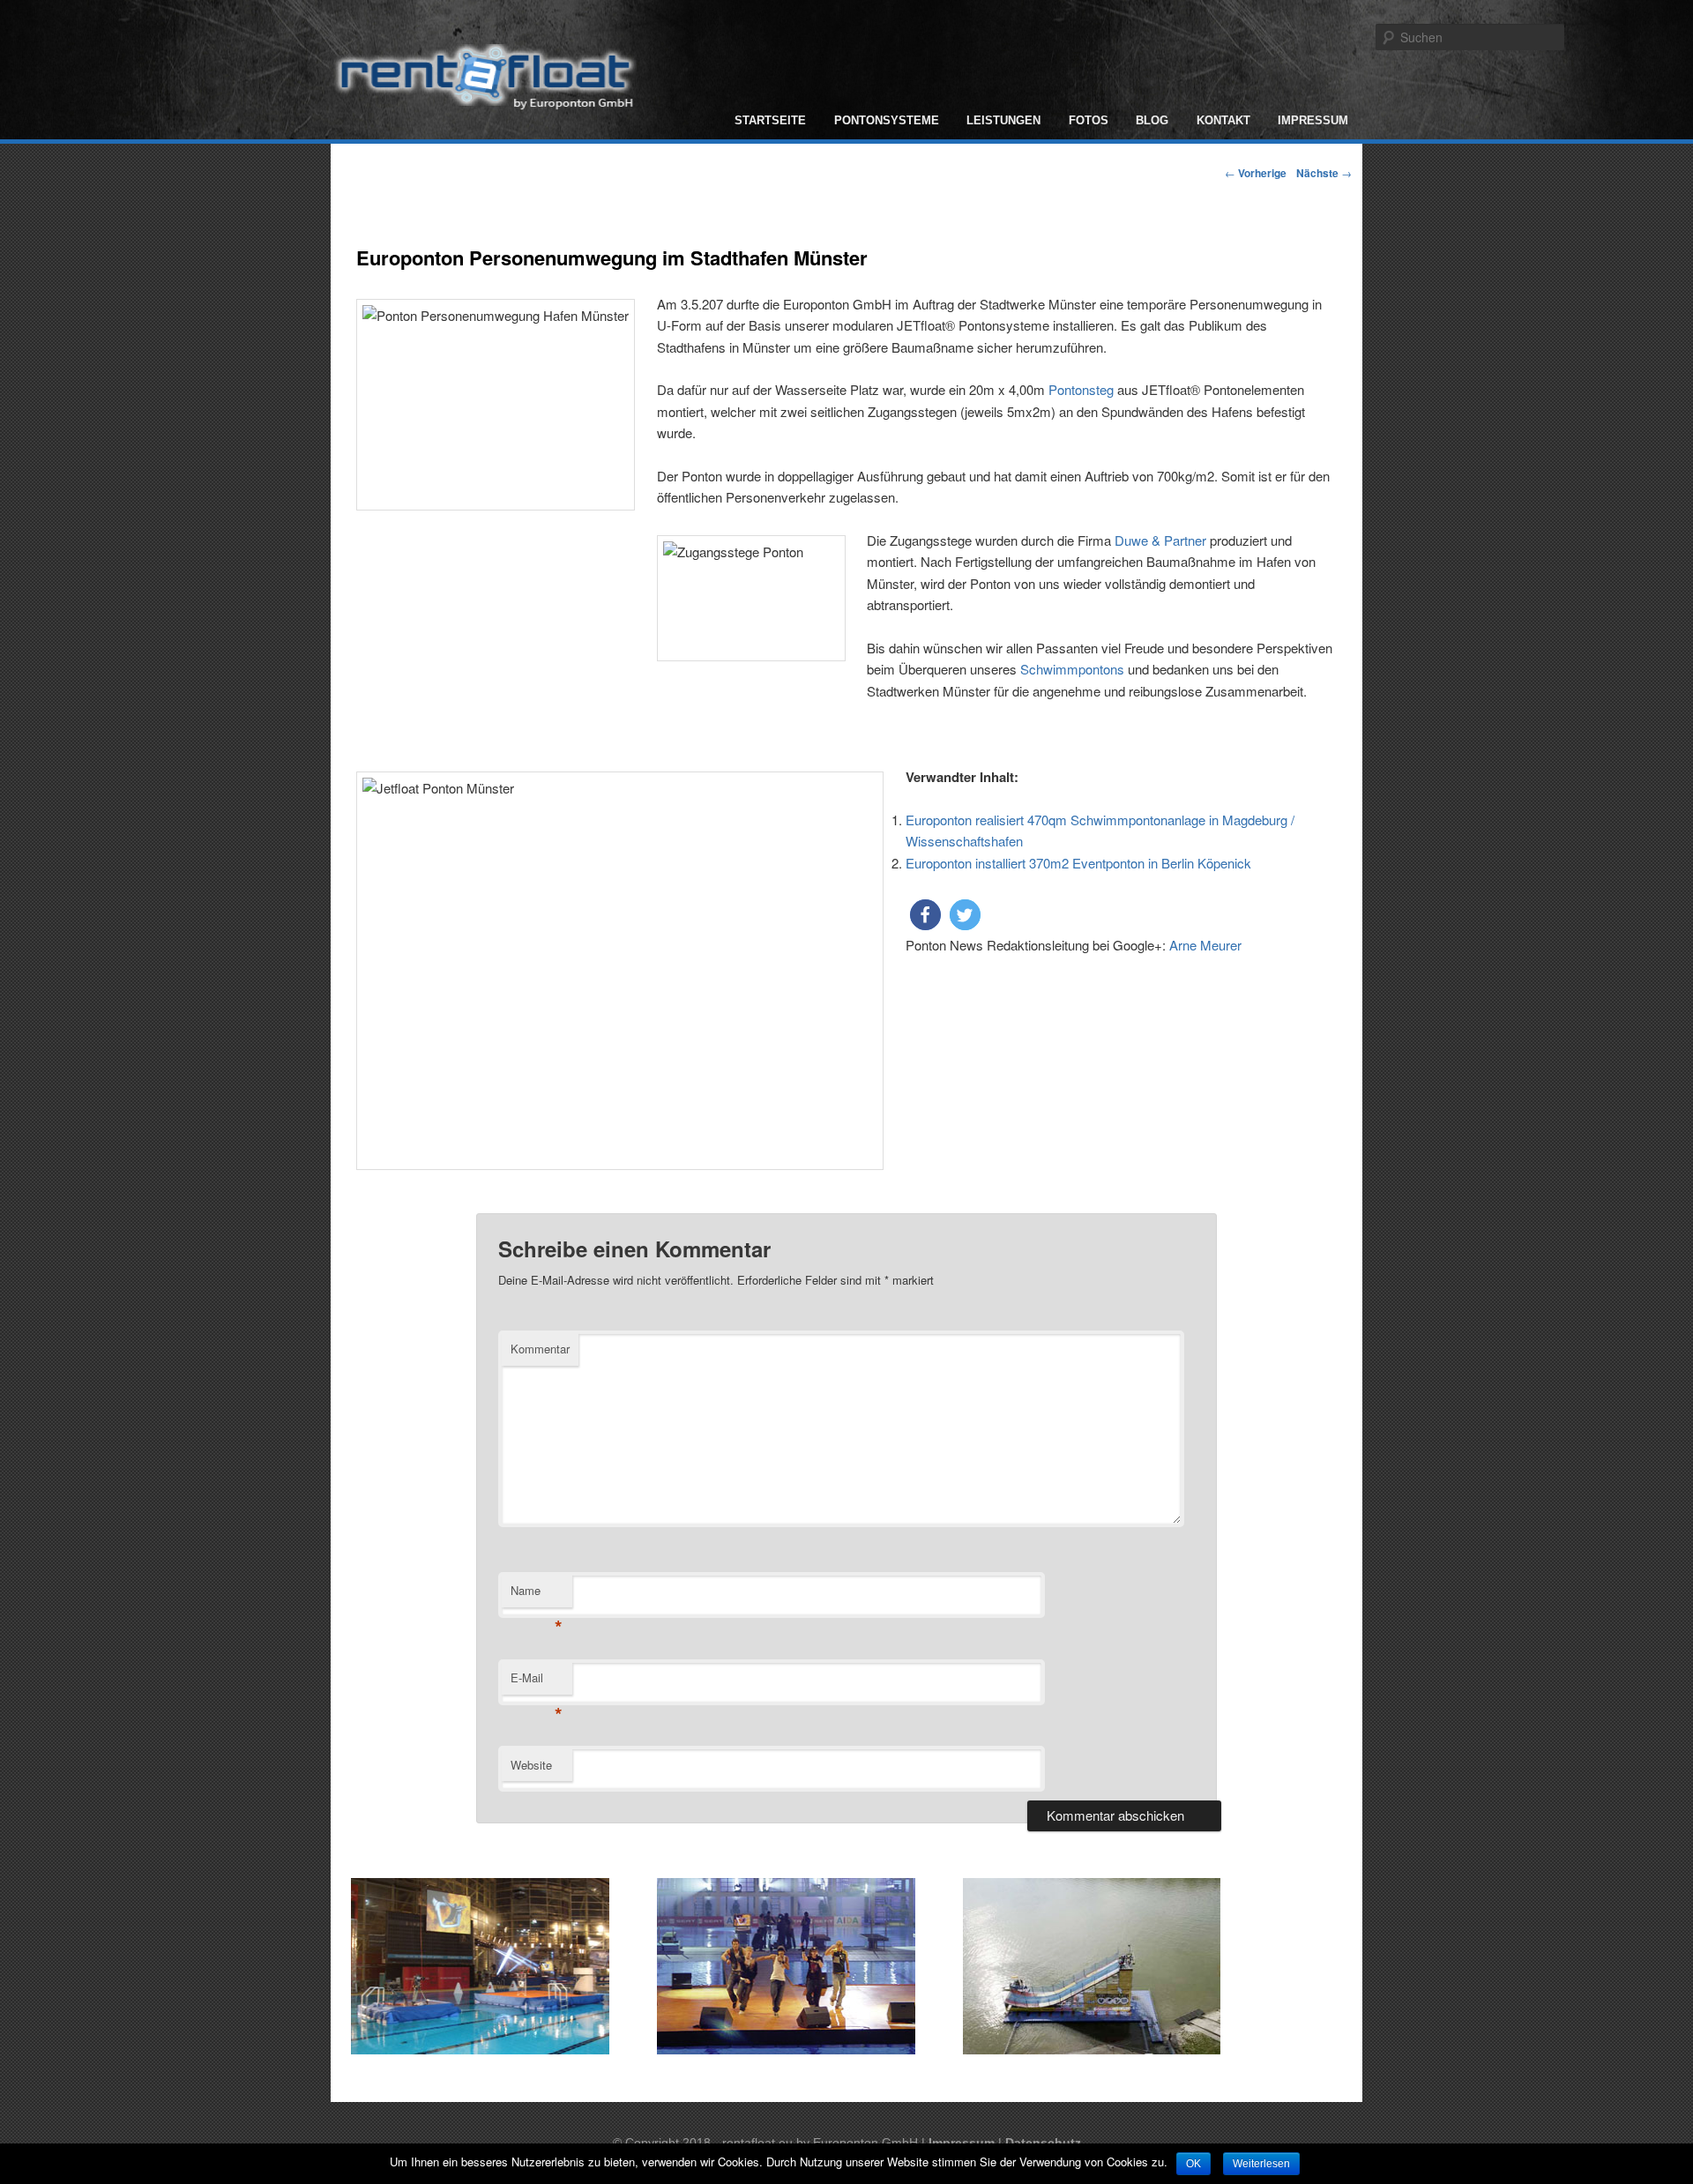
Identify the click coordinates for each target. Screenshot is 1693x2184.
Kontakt (1223, 120)
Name (537, 1595)
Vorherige (1256, 173)
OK (1193, 2164)
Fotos (1089, 120)
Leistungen (1003, 120)
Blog (1152, 120)
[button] (925, 915)
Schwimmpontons (1072, 669)
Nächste (1324, 173)
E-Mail (537, 1682)
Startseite (770, 120)
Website (531, 1765)
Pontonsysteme (887, 120)
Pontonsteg (1081, 389)
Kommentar (540, 1349)
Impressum (1313, 120)
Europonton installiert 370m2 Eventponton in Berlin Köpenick (1078, 863)
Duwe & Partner (1160, 540)
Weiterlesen (1261, 2164)
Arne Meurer (1205, 945)
